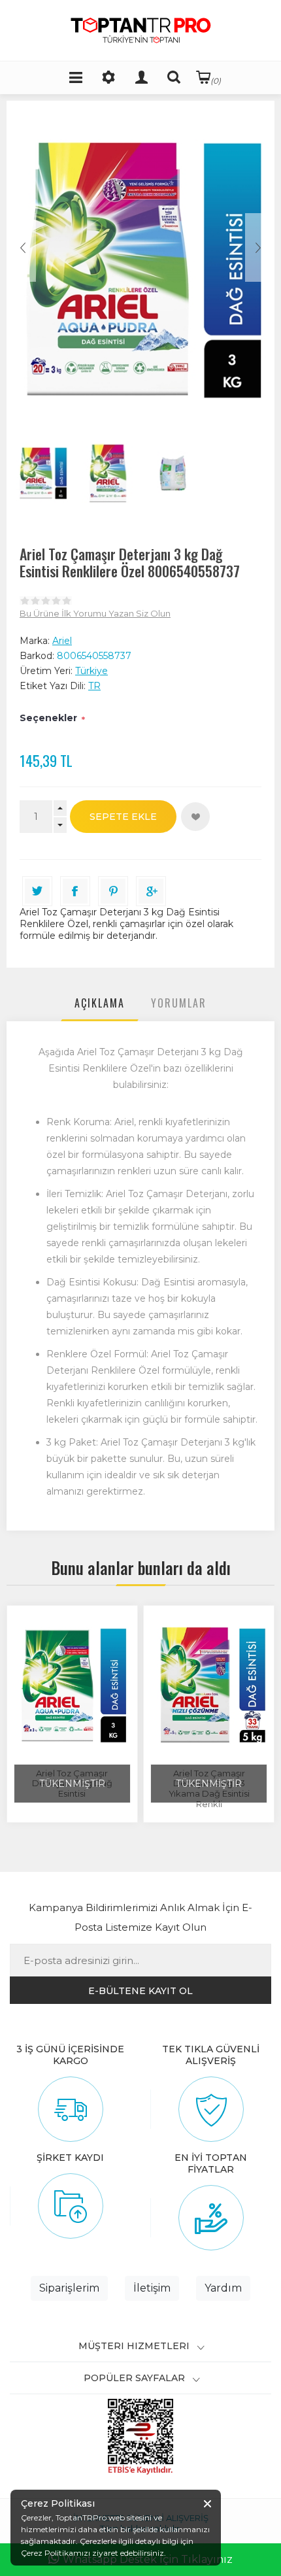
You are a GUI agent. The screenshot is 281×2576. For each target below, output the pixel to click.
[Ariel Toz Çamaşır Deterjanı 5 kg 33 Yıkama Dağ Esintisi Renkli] (209, 1686)
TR (94, 686)
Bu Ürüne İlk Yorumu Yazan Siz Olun (95, 613)
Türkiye (91, 671)
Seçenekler (48, 718)
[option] (42, 473)
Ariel (62, 641)
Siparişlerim (69, 2288)
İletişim (152, 2288)
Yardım (223, 2288)
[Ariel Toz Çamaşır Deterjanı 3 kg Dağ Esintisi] (72, 1686)
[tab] (100, 1006)
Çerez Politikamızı (56, 2553)
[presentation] (100, 1006)
